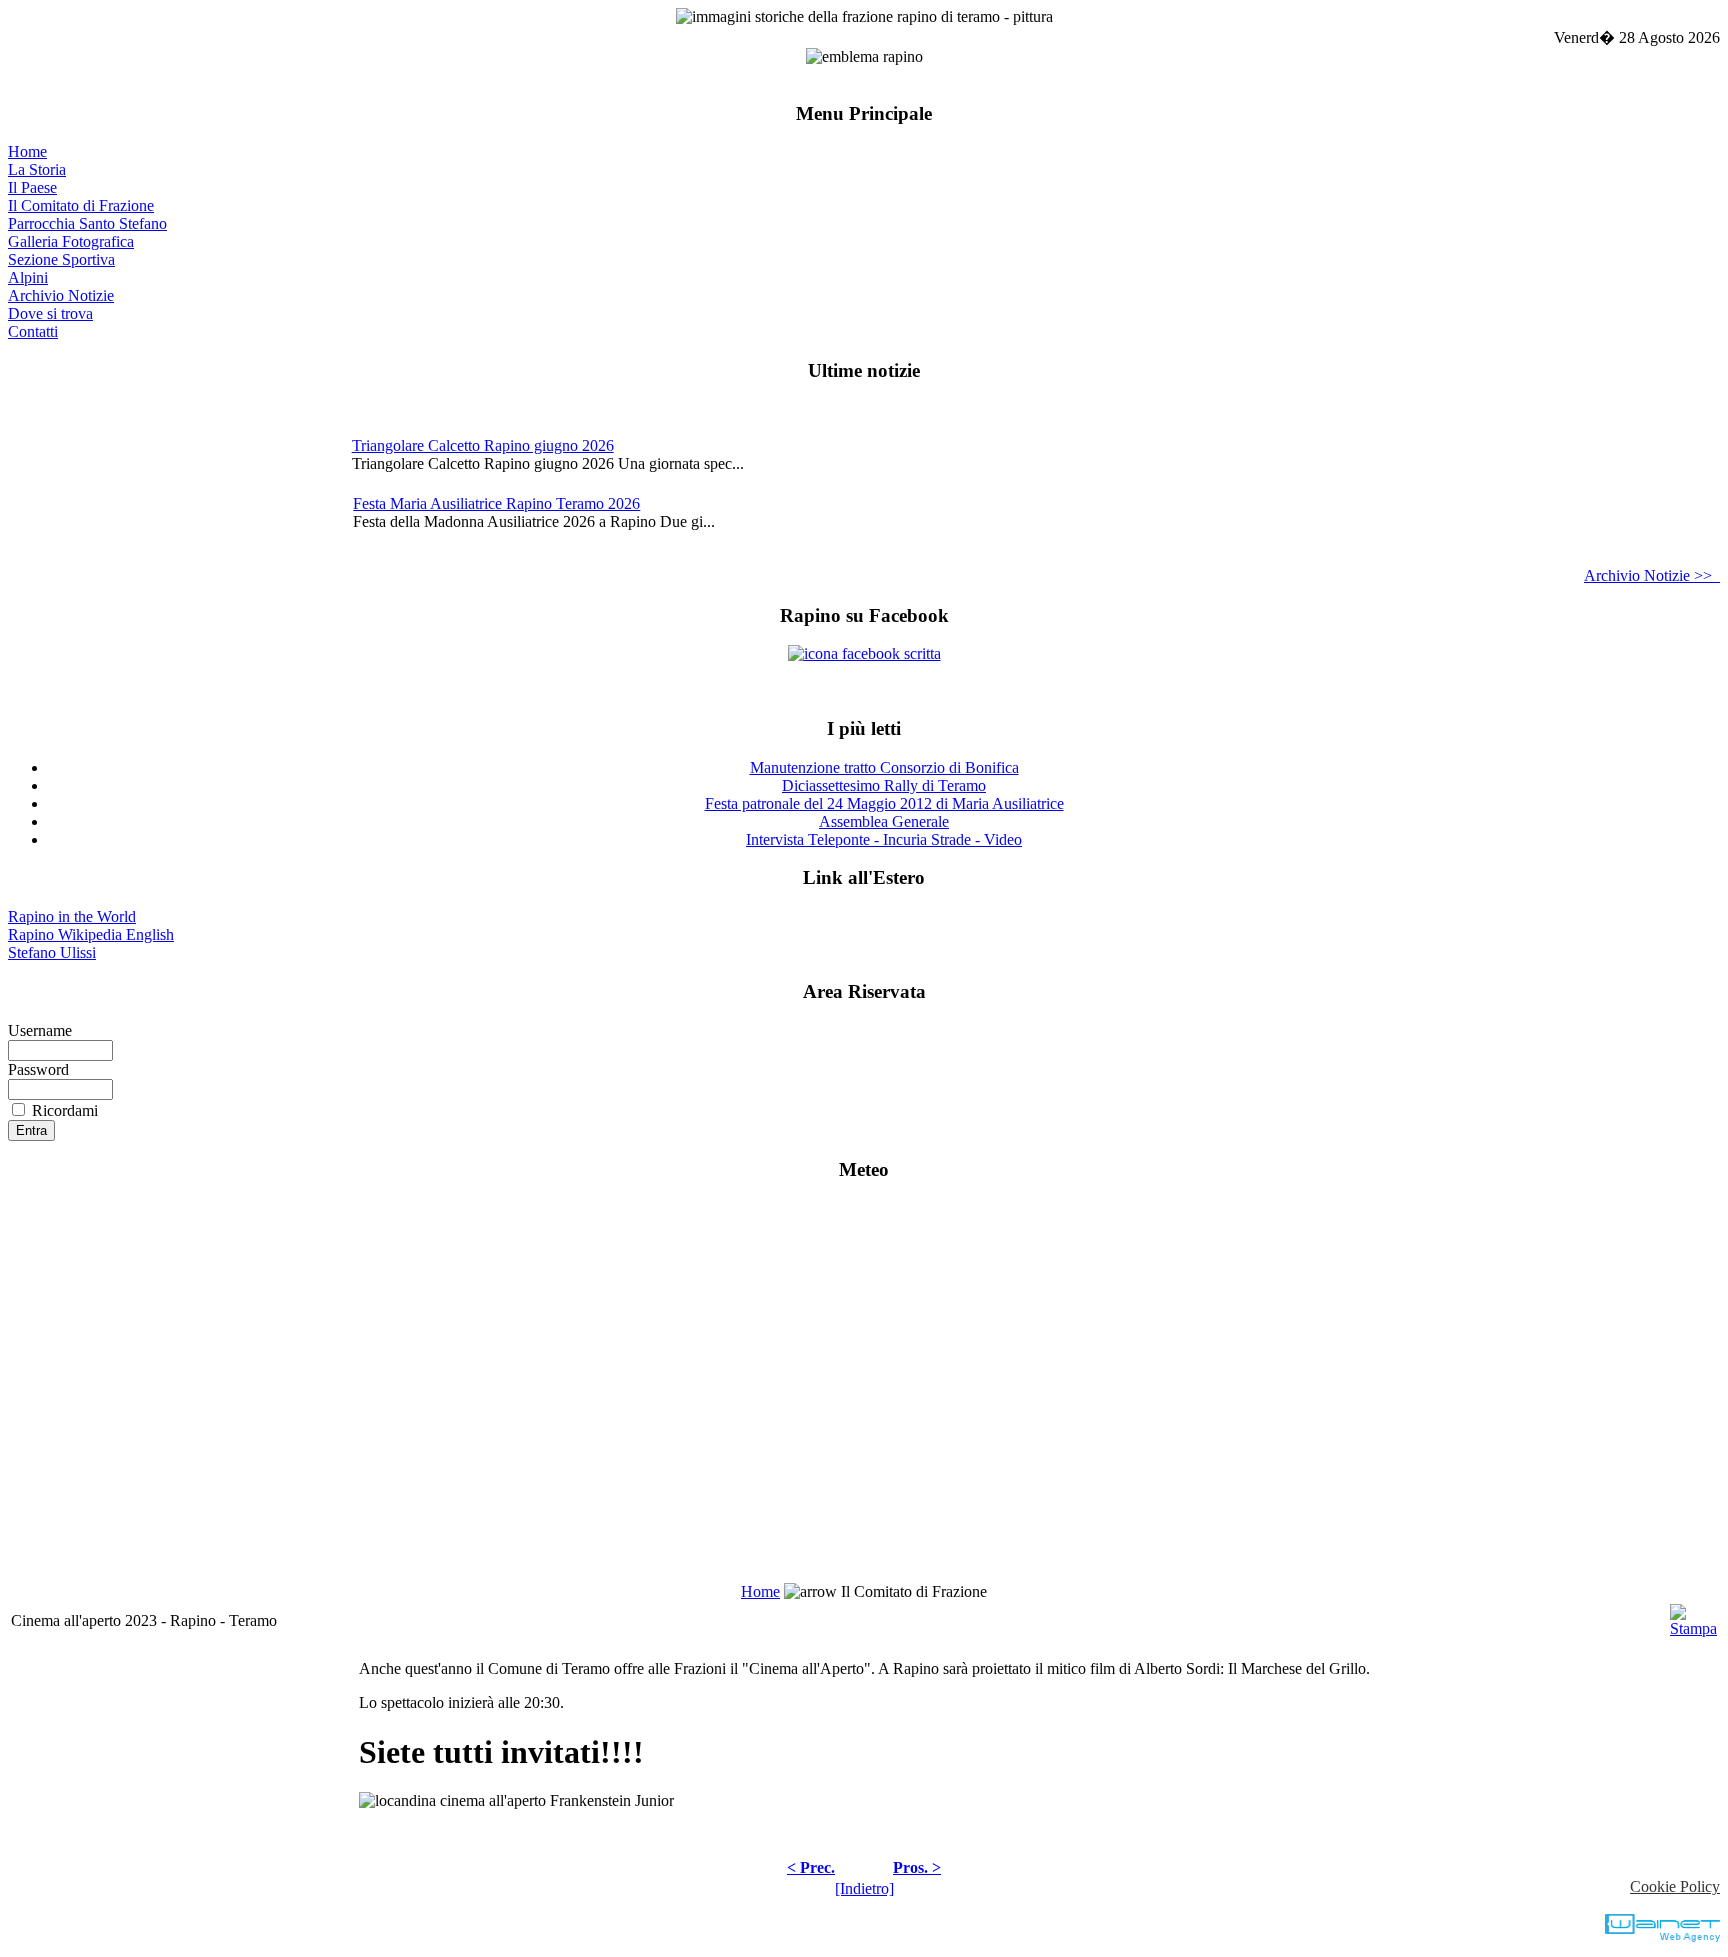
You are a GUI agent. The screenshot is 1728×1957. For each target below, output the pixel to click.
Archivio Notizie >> (1652, 575)
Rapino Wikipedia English (91, 934)
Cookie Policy (1675, 1886)
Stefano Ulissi (52, 952)
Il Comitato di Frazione (81, 205)
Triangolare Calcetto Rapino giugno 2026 (483, 445)
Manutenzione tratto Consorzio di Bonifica (884, 767)
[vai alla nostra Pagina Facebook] (864, 653)
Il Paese (32, 187)
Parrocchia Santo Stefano (87, 223)
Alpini (28, 277)
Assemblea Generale (884, 821)
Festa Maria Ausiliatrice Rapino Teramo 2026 (496, 503)
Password (38, 1069)
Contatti (33, 331)
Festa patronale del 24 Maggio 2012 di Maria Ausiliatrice (884, 803)
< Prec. (811, 1867)
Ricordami (65, 1110)
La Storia (37, 169)
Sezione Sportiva (61, 259)
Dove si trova (50, 313)
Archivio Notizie (61, 295)
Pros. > (917, 1867)
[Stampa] (1693, 1615)
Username (40, 1030)
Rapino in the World (72, 916)
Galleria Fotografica (71, 241)
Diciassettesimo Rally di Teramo (884, 785)
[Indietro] (864, 1888)
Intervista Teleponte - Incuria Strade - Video (884, 839)
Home (27, 151)
